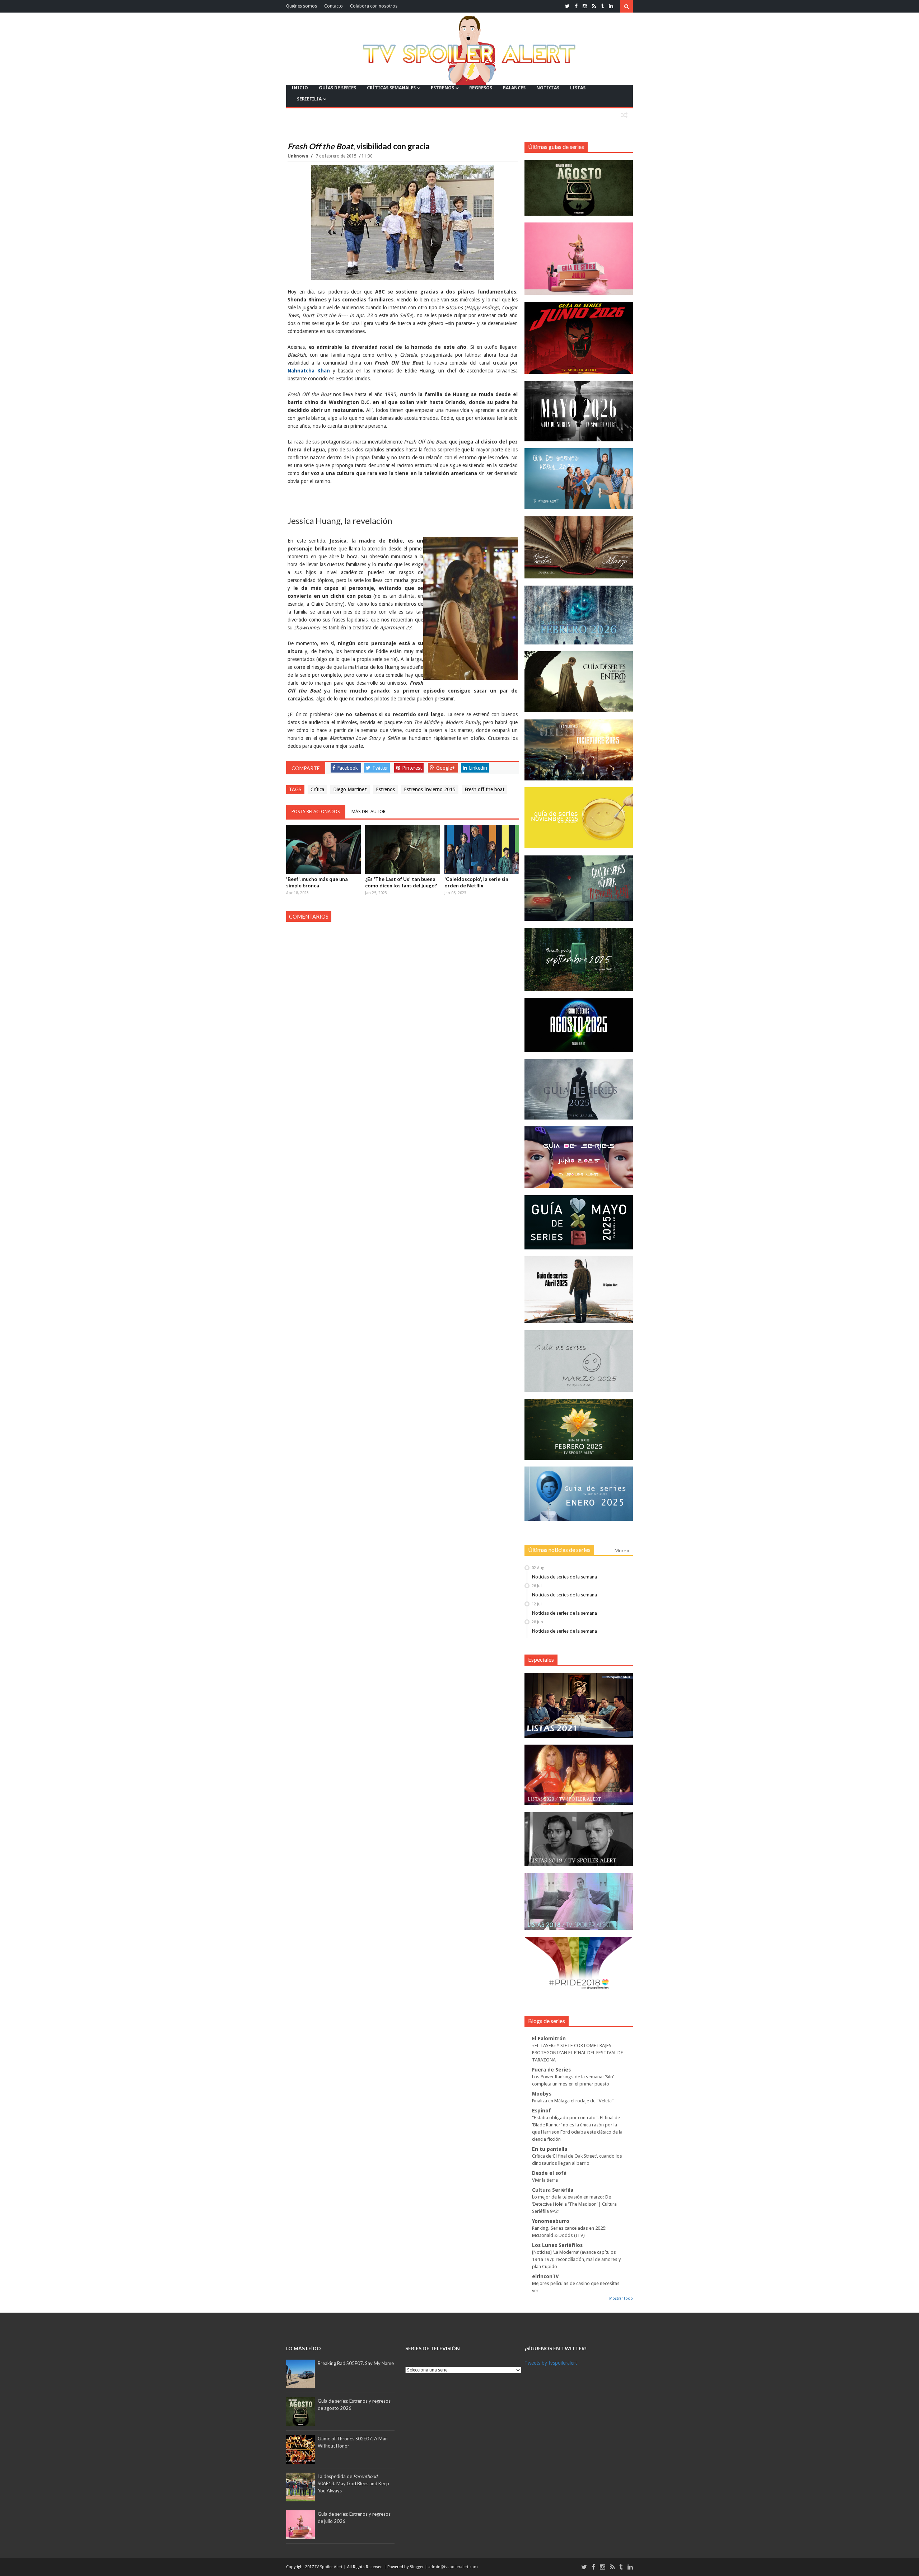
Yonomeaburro (551, 2221)
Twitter (380, 768)
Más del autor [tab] (368, 811)
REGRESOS (481, 88)
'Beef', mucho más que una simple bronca (317, 882)
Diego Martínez (350, 789)
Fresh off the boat (484, 789)
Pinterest (412, 768)
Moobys (542, 2094)
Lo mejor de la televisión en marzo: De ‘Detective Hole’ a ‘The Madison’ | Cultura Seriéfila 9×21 (574, 2204)
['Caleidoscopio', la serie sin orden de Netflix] (482, 850)
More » (622, 1550)
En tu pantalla (550, 2149)
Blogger (417, 2567)
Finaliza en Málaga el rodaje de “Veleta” (573, 2101)
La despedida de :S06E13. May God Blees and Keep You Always (353, 2483)
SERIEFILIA (309, 99)
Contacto (333, 6)
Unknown (298, 156)
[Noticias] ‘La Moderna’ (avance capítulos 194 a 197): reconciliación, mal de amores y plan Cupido (577, 2259)
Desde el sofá (549, 2173)
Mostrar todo (621, 2298)
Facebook (347, 768)
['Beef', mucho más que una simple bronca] (323, 850)
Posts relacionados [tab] (316, 811)
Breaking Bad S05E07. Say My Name (356, 2363)
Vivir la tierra (545, 2180)
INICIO (300, 88)
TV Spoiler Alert (329, 2567)
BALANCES (514, 88)
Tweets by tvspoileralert (551, 2363)
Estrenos (385, 789)
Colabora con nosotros (374, 6)
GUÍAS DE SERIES (337, 88)
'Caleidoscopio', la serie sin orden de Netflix (476, 882)
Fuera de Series (551, 2070)
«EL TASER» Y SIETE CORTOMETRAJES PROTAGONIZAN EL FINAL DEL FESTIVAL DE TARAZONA (578, 2053)
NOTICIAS (548, 88)
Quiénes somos (302, 6)
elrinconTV (545, 2276)
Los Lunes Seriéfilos (557, 2245)
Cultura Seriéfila (553, 2190)
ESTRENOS (442, 88)
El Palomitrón (549, 2038)
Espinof (542, 2111)
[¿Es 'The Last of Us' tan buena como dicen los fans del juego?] (402, 850)
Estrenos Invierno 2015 (430, 789)
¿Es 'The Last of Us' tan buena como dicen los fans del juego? (401, 882)
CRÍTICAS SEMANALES (391, 88)
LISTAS (578, 88)
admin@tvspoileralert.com (453, 2567)
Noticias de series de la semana (565, 1577)
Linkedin (478, 768)
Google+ (445, 768)
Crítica (317, 789)
